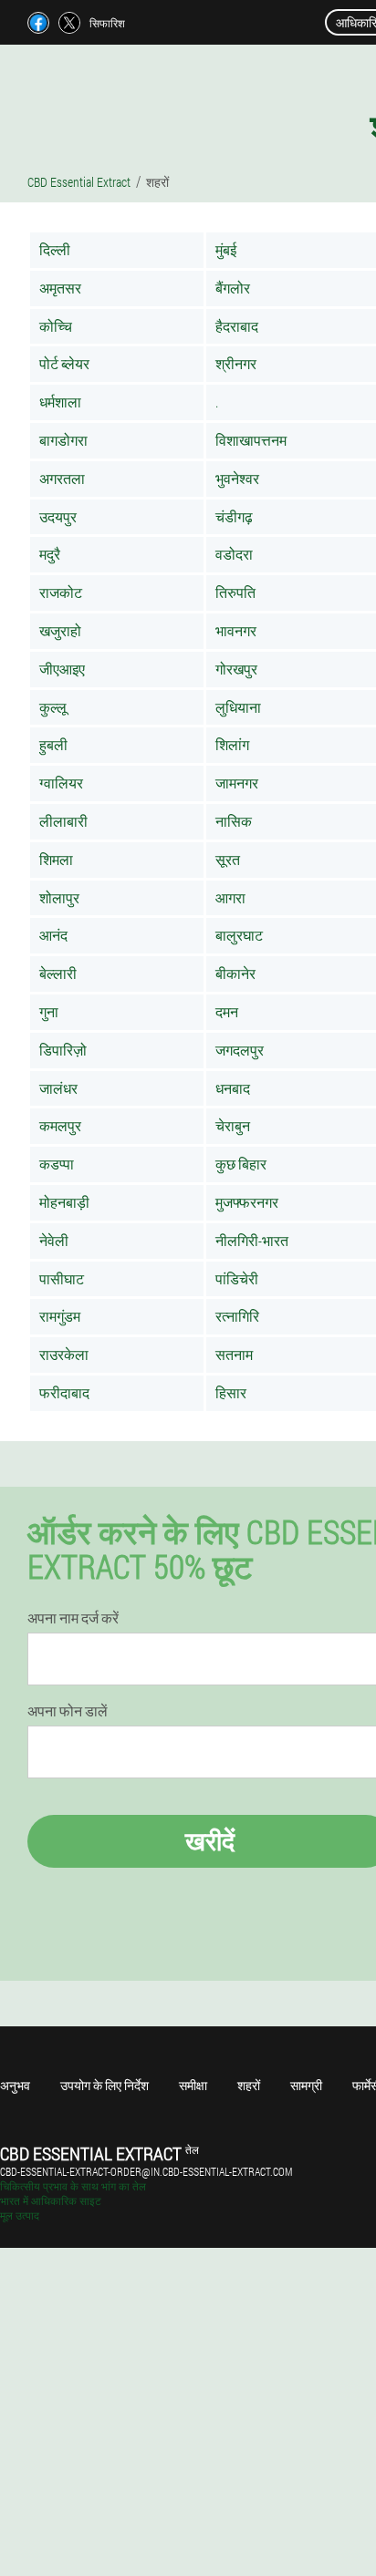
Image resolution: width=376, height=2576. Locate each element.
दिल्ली (55, 249)
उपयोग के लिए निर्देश (104, 2085)
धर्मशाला (60, 402)
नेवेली (54, 1240)
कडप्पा (57, 1164)
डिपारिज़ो (63, 1050)
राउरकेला (64, 1354)
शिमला (56, 859)
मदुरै (50, 554)
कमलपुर (60, 1125)
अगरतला (62, 478)
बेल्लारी (58, 973)
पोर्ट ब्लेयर (64, 363)
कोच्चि (56, 326)
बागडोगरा (63, 440)
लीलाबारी (63, 821)
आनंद (53, 935)
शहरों (249, 2085)
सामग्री (306, 2085)
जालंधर (58, 1088)
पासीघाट (62, 1278)
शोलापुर (59, 897)
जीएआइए (62, 669)
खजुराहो (60, 630)
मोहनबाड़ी (64, 1202)
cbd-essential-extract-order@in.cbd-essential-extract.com (146, 2171)
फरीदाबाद (64, 1392)
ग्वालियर (61, 783)
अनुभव (15, 2085)
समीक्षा (193, 2085)
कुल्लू (53, 707)
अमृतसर (60, 288)
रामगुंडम (60, 1316)
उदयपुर (58, 516)
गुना (49, 1011)
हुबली (53, 744)
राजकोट (61, 592)
